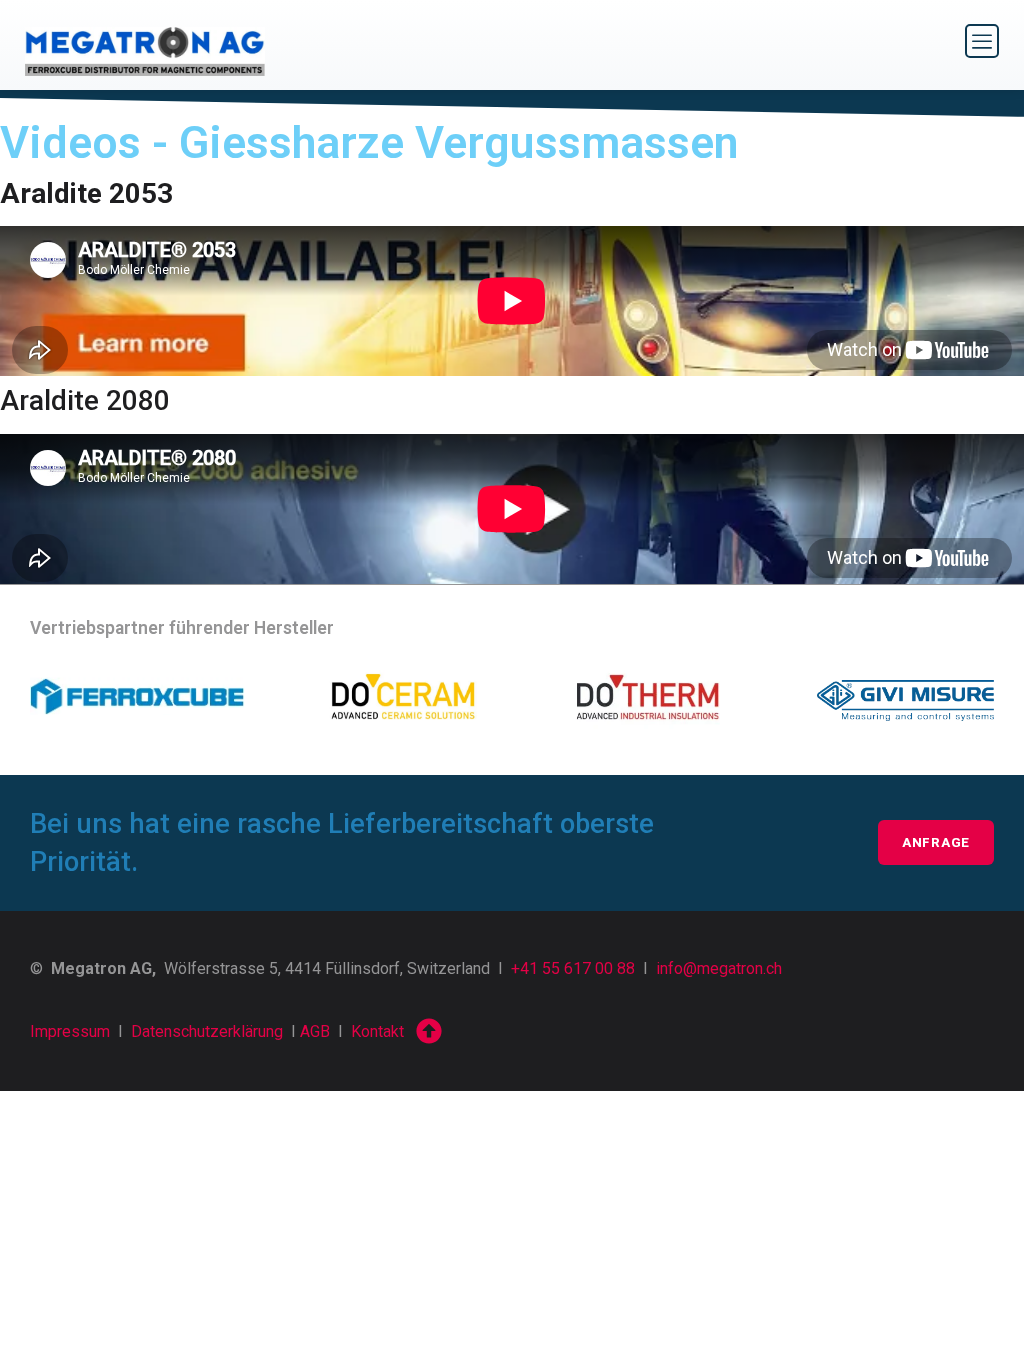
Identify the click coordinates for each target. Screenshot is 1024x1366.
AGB (315, 1031)
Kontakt (377, 1031)
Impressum (70, 1031)
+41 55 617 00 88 (573, 968)
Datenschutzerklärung (207, 1031)
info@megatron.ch (719, 968)
